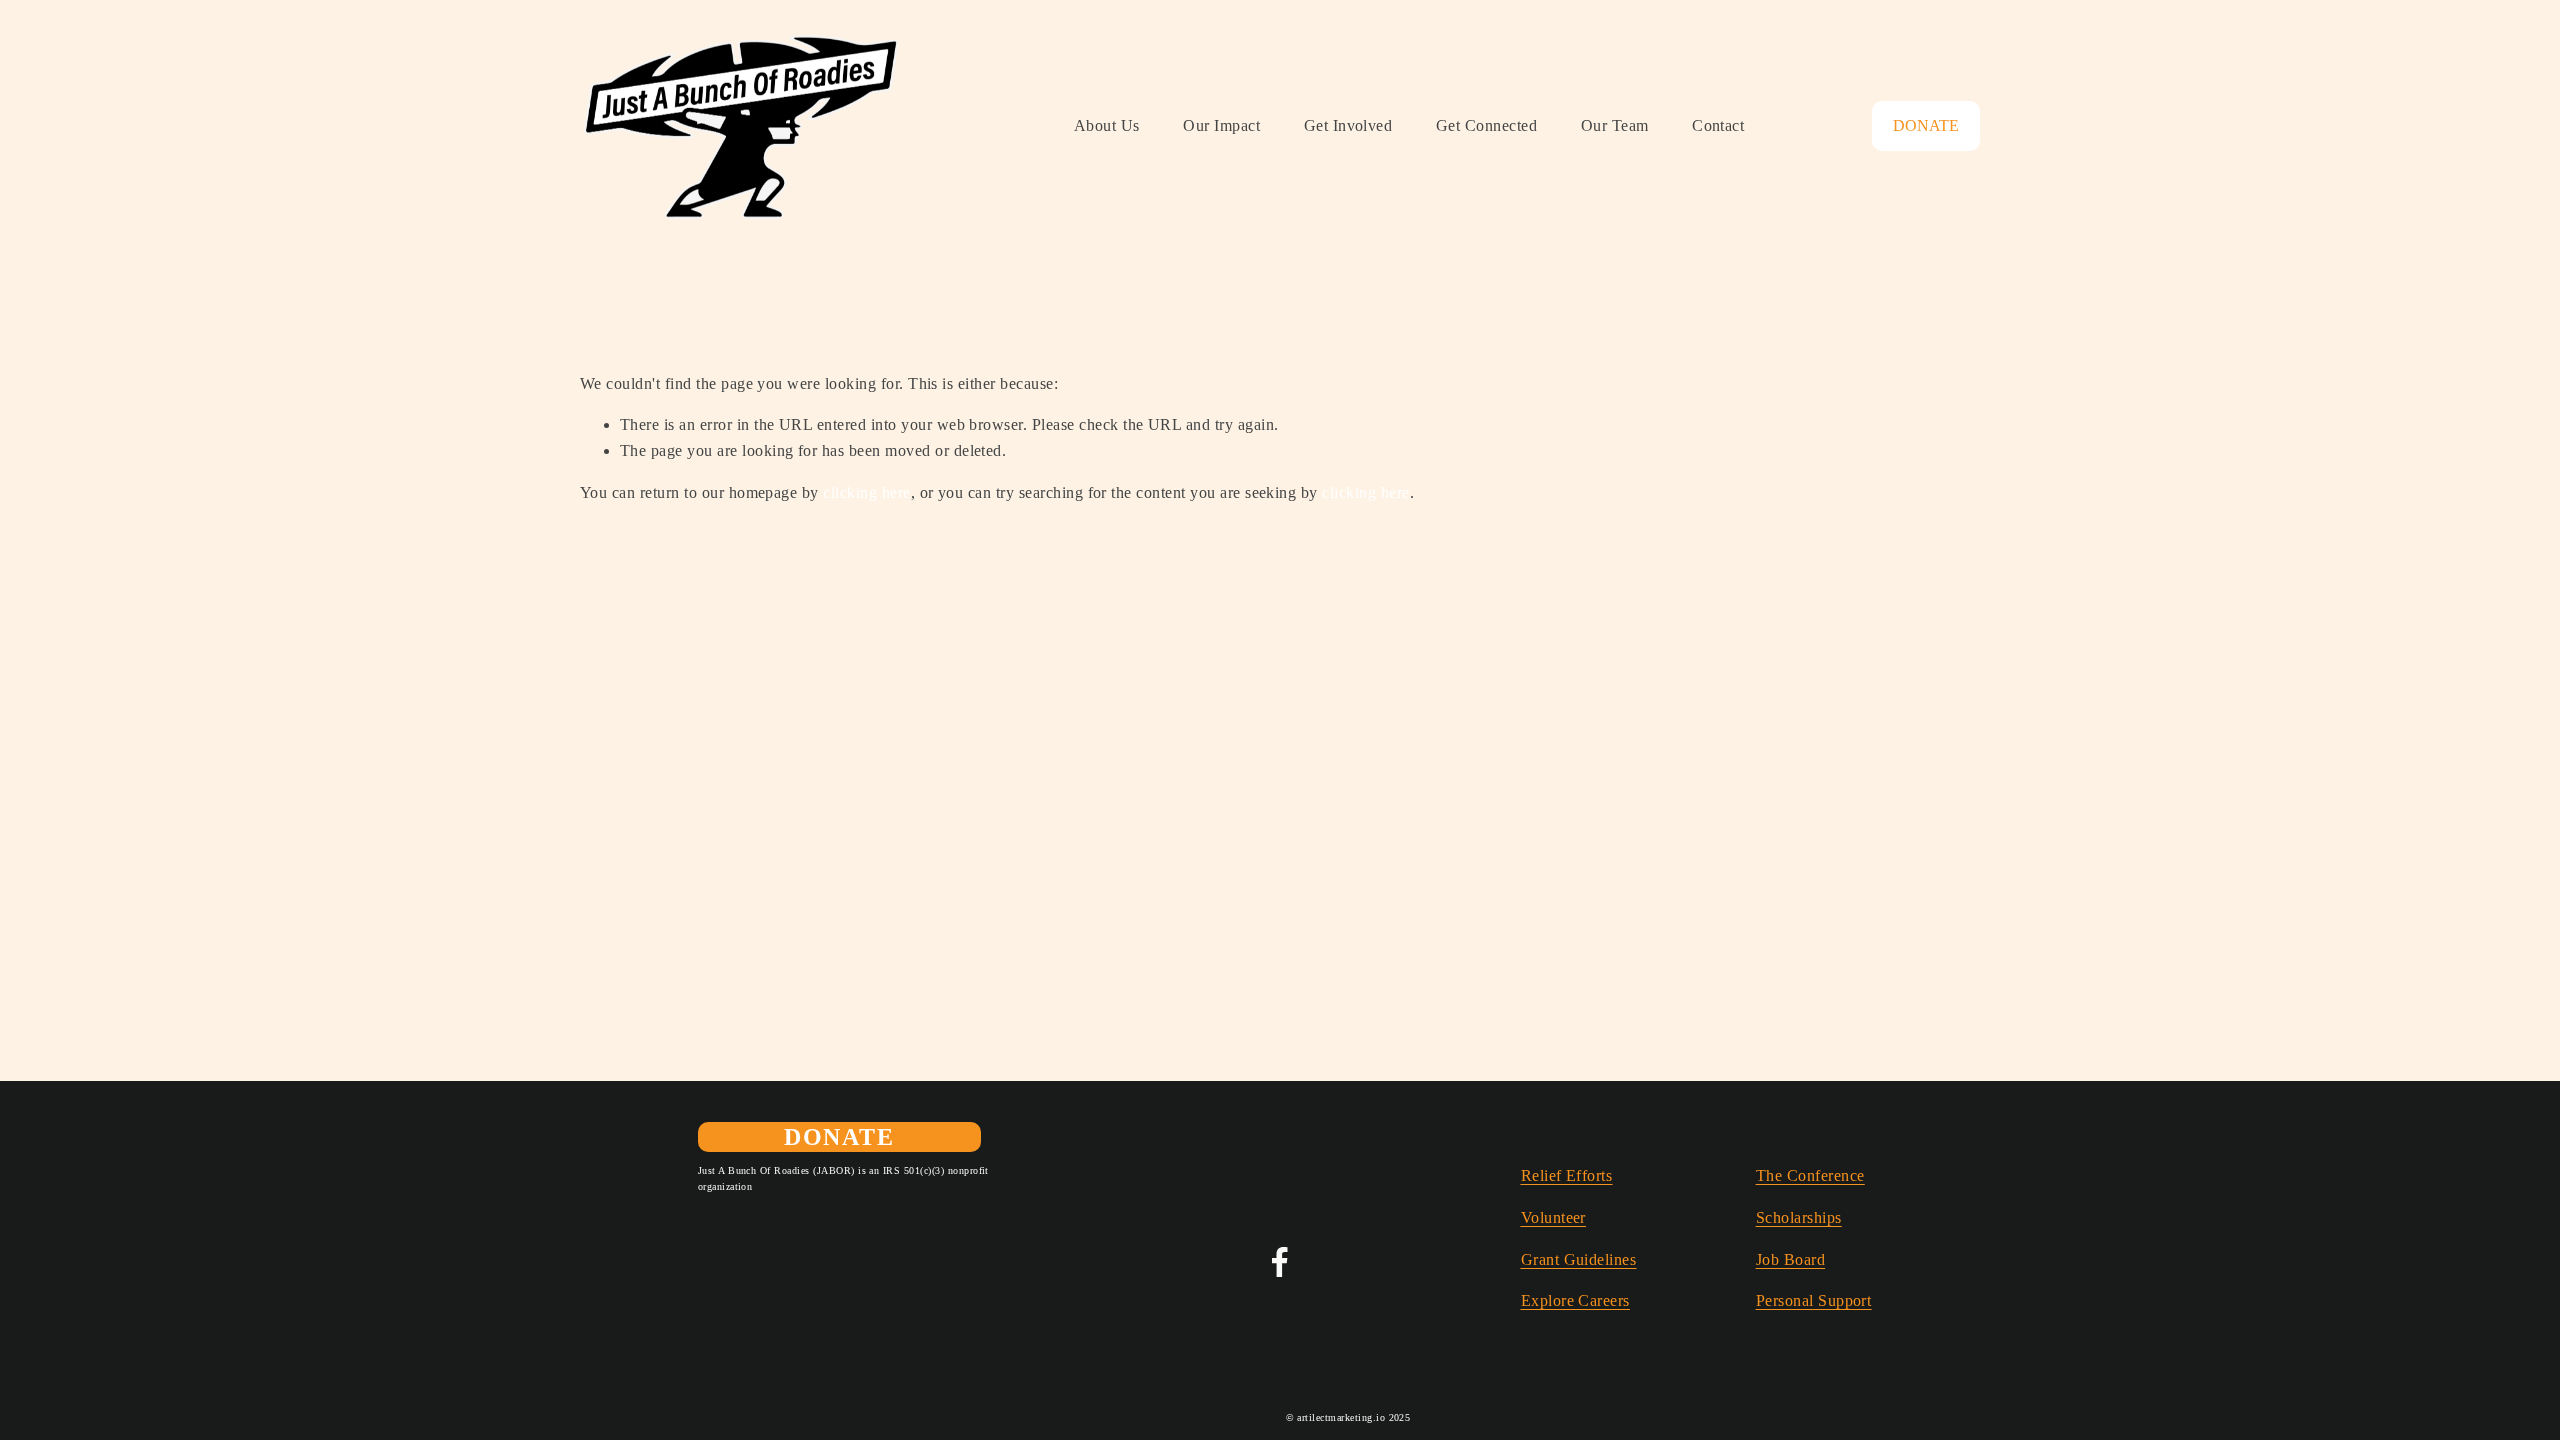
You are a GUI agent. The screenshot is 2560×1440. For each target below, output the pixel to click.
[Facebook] (1280, 1262)
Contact (1718, 125)
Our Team (1615, 125)
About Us (1107, 125)
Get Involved (1348, 125)
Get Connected (1486, 125)
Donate (1926, 125)
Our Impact (1221, 125)
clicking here (866, 492)
